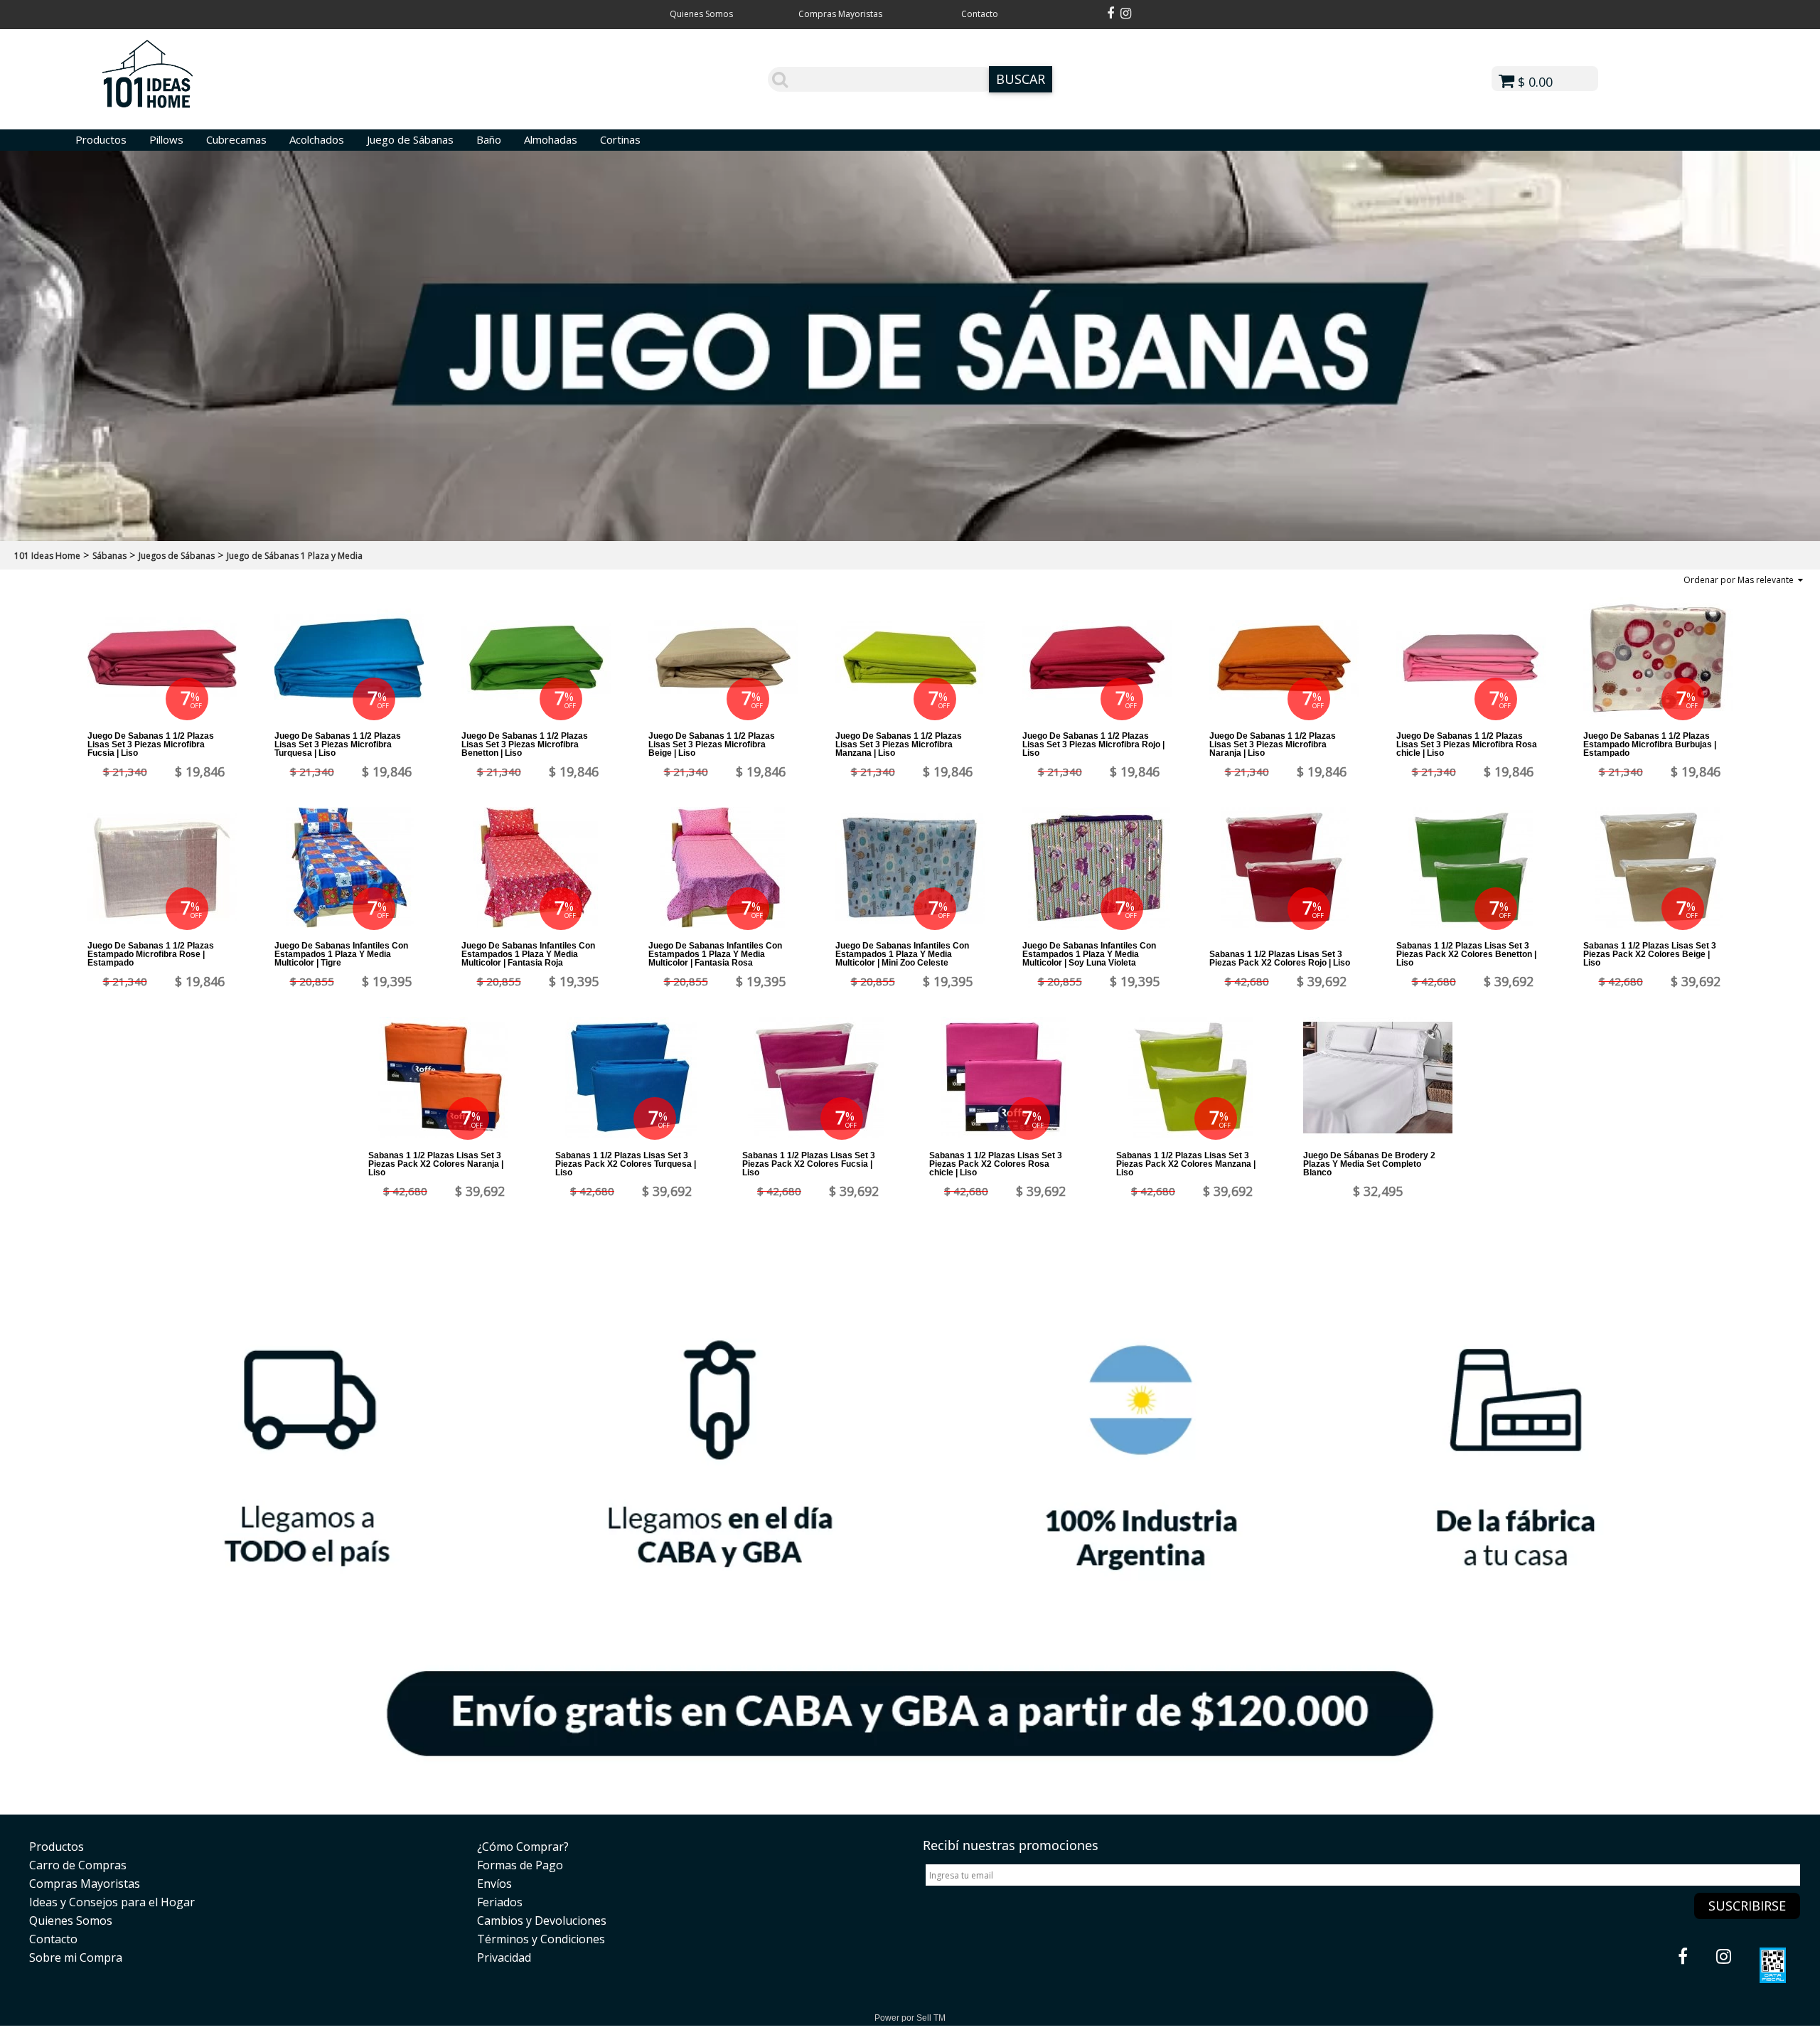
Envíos (494, 1884)
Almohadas (551, 139)
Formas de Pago (520, 1865)
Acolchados (317, 139)
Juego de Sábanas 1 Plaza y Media (295, 556)
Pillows (166, 139)
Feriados (500, 1902)
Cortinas (620, 139)
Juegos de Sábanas (177, 556)
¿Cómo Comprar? (523, 1847)
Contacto (980, 14)
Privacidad (504, 1957)
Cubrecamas (236, 139)
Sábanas (109, 556)
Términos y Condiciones (541, 1939)
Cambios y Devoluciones (542, 1921)
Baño (489, 139)
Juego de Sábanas (410, 139)
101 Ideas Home (47, 556)
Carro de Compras (78, 1865)
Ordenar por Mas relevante (1741, 580)
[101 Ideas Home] (148, 105)
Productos (101, 139)
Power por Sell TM (910, 2018)
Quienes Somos (701, 14)
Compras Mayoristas (840, 14)
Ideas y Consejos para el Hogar (112, 1902)
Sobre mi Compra (76, 1957)
